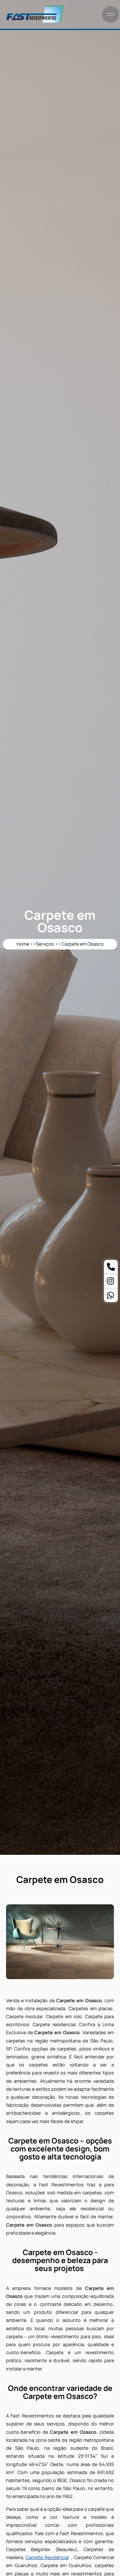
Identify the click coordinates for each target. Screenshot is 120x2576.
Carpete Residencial (47, 2557)
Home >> (26, 944)
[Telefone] (111, 1268)
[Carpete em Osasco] (60, 1942)
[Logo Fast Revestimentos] (35, 22)
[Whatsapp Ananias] (110, 1296)
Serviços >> (49, 944)
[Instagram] (110, 1282)
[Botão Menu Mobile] (111, 14)
